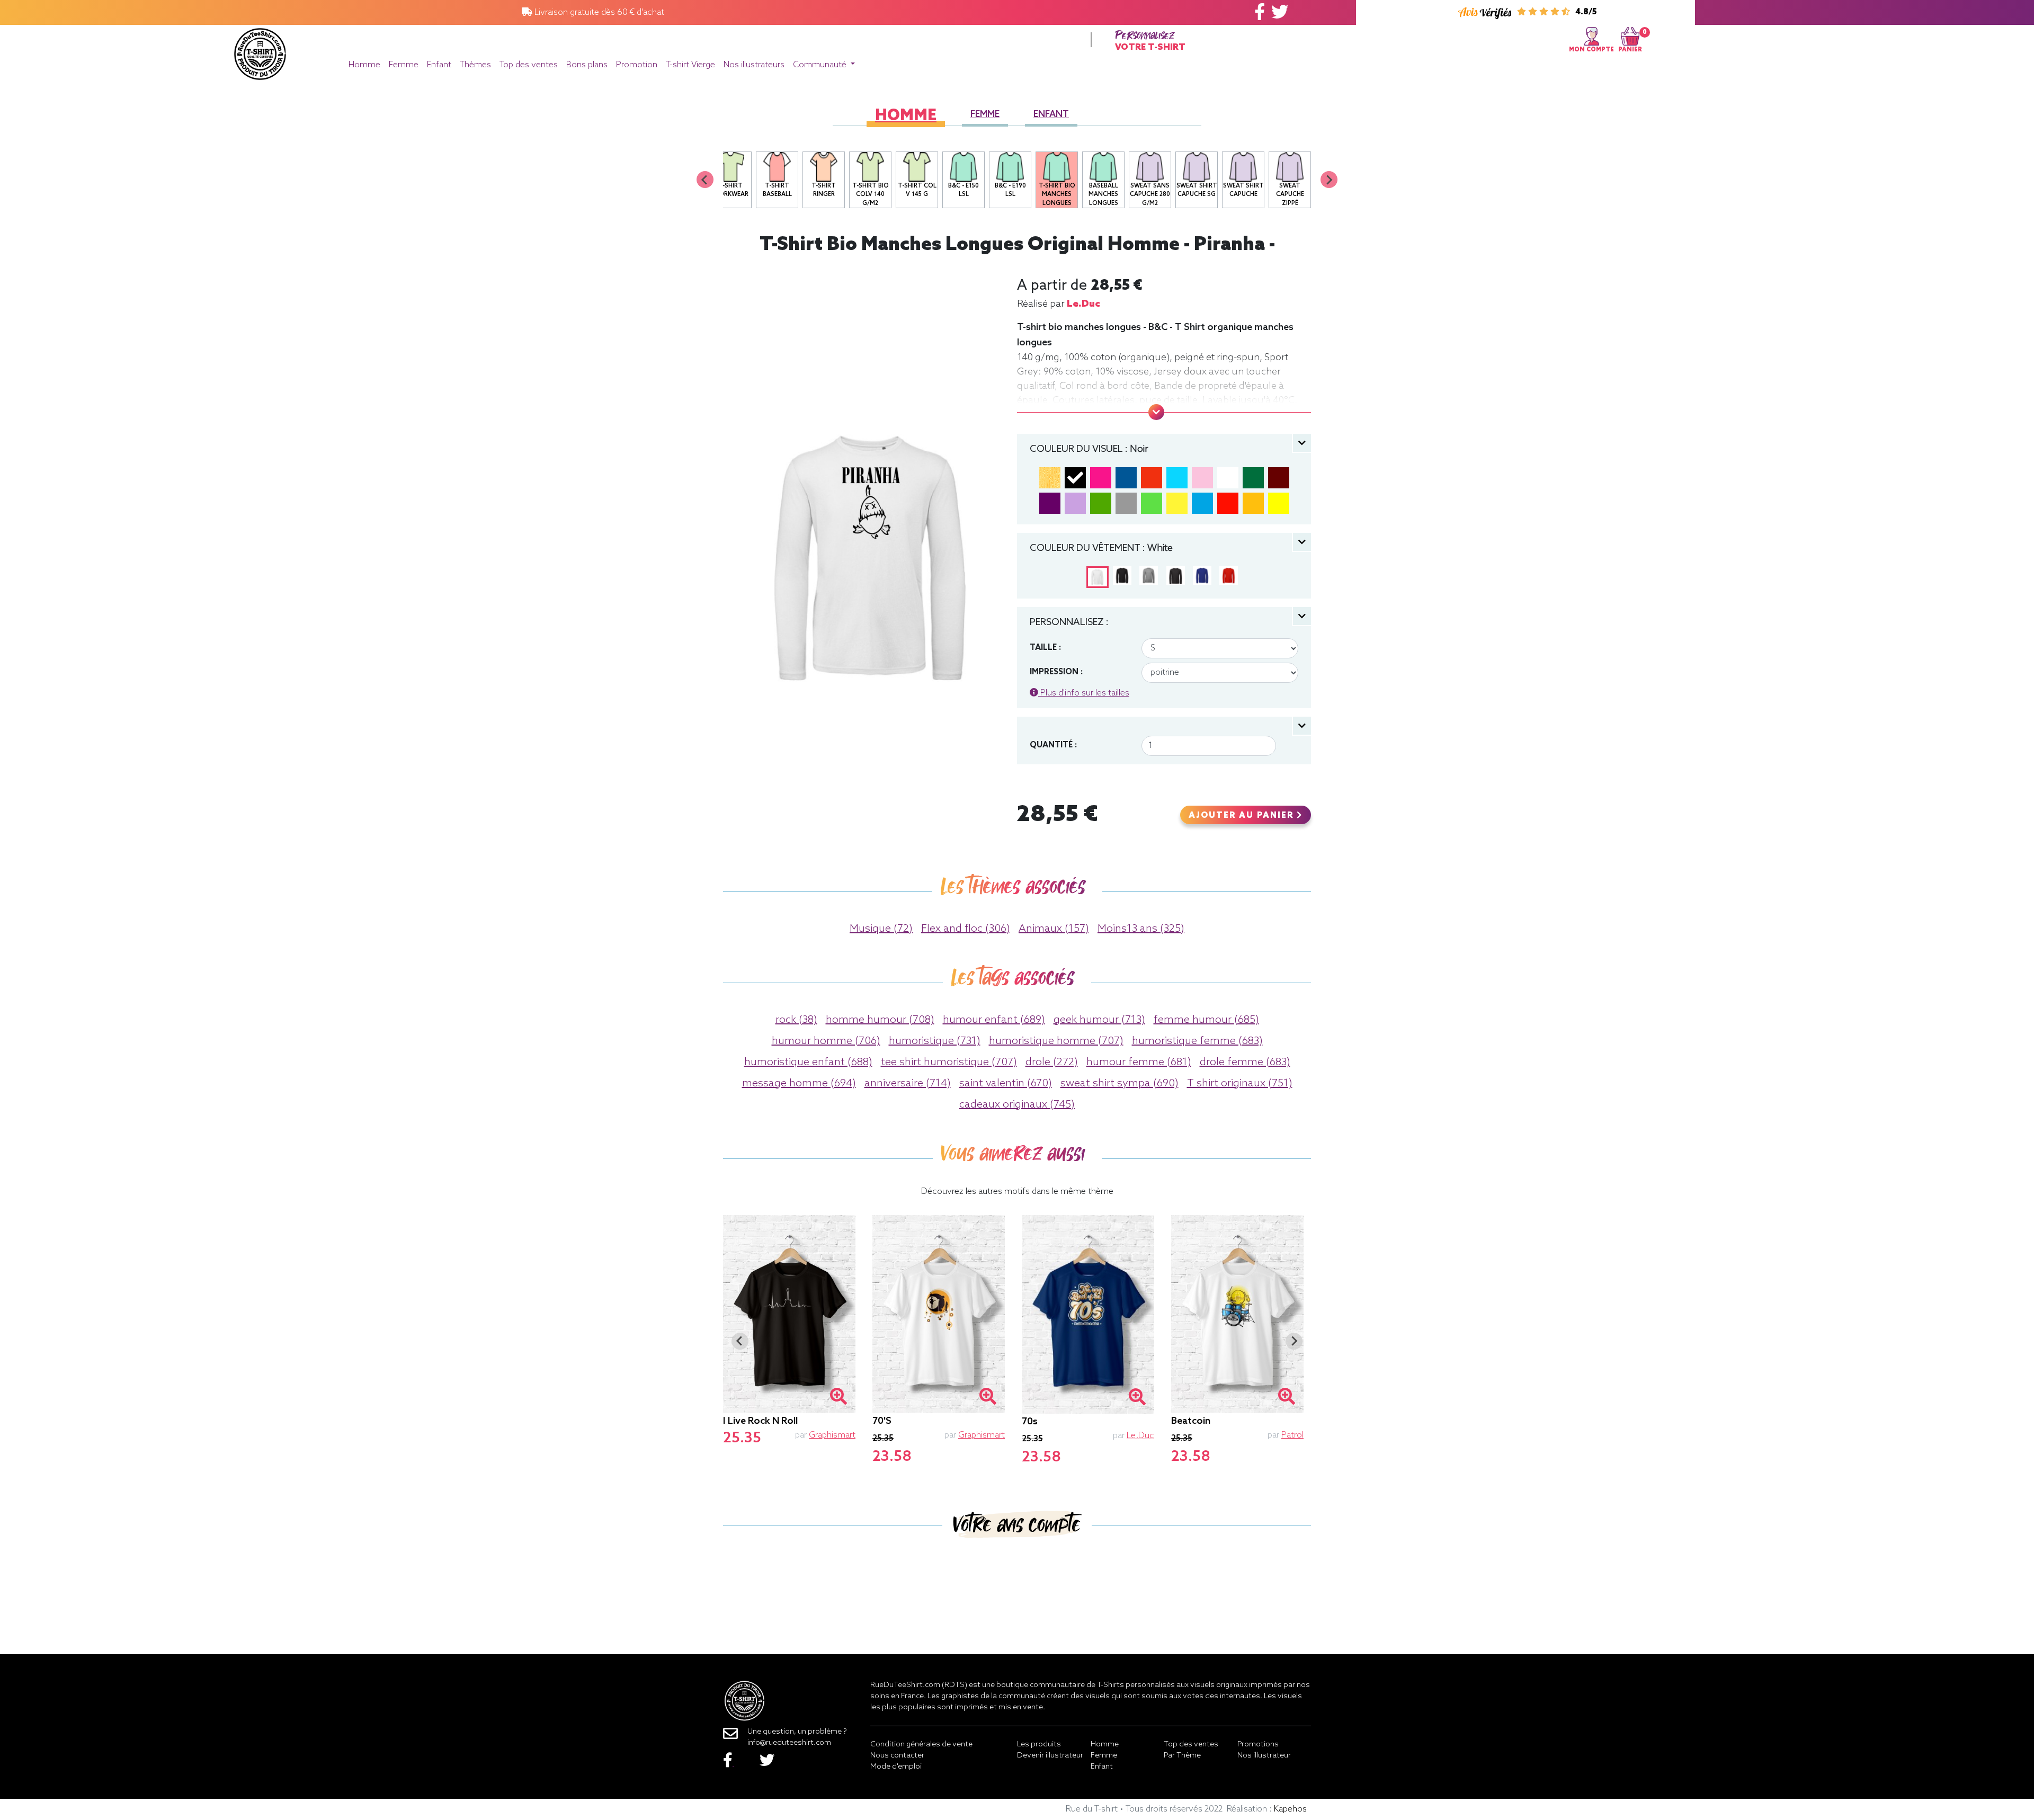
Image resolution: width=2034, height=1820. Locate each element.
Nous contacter (897, 1756)
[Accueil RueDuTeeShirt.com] (260, 51)
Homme (364, 65)
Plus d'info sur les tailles (1084, 693)
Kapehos (1290, 1809)
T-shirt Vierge (690, 65)
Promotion (637, 65)
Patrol (1292, 1435)
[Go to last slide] (740, 1341)
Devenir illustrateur (1050, 1756)
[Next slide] (1329, 180)
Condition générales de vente (921, 1745)
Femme (404, 65)
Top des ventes (529, 65)
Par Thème (1182, 1756)
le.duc (1083, 304)
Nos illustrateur (1264, 1756)
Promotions (1258, 1745)
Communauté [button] (821, 65)
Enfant (439, 65)
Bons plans (587, 65)
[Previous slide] (705, 180)
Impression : (1056, 672)
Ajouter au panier (1243, 816)
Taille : (1045, 648)
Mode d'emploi (896, 1767)
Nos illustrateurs (754, 65)
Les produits (1039, 1745)
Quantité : (1053, 745)
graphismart (832, 1435)
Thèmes (475, 65)
